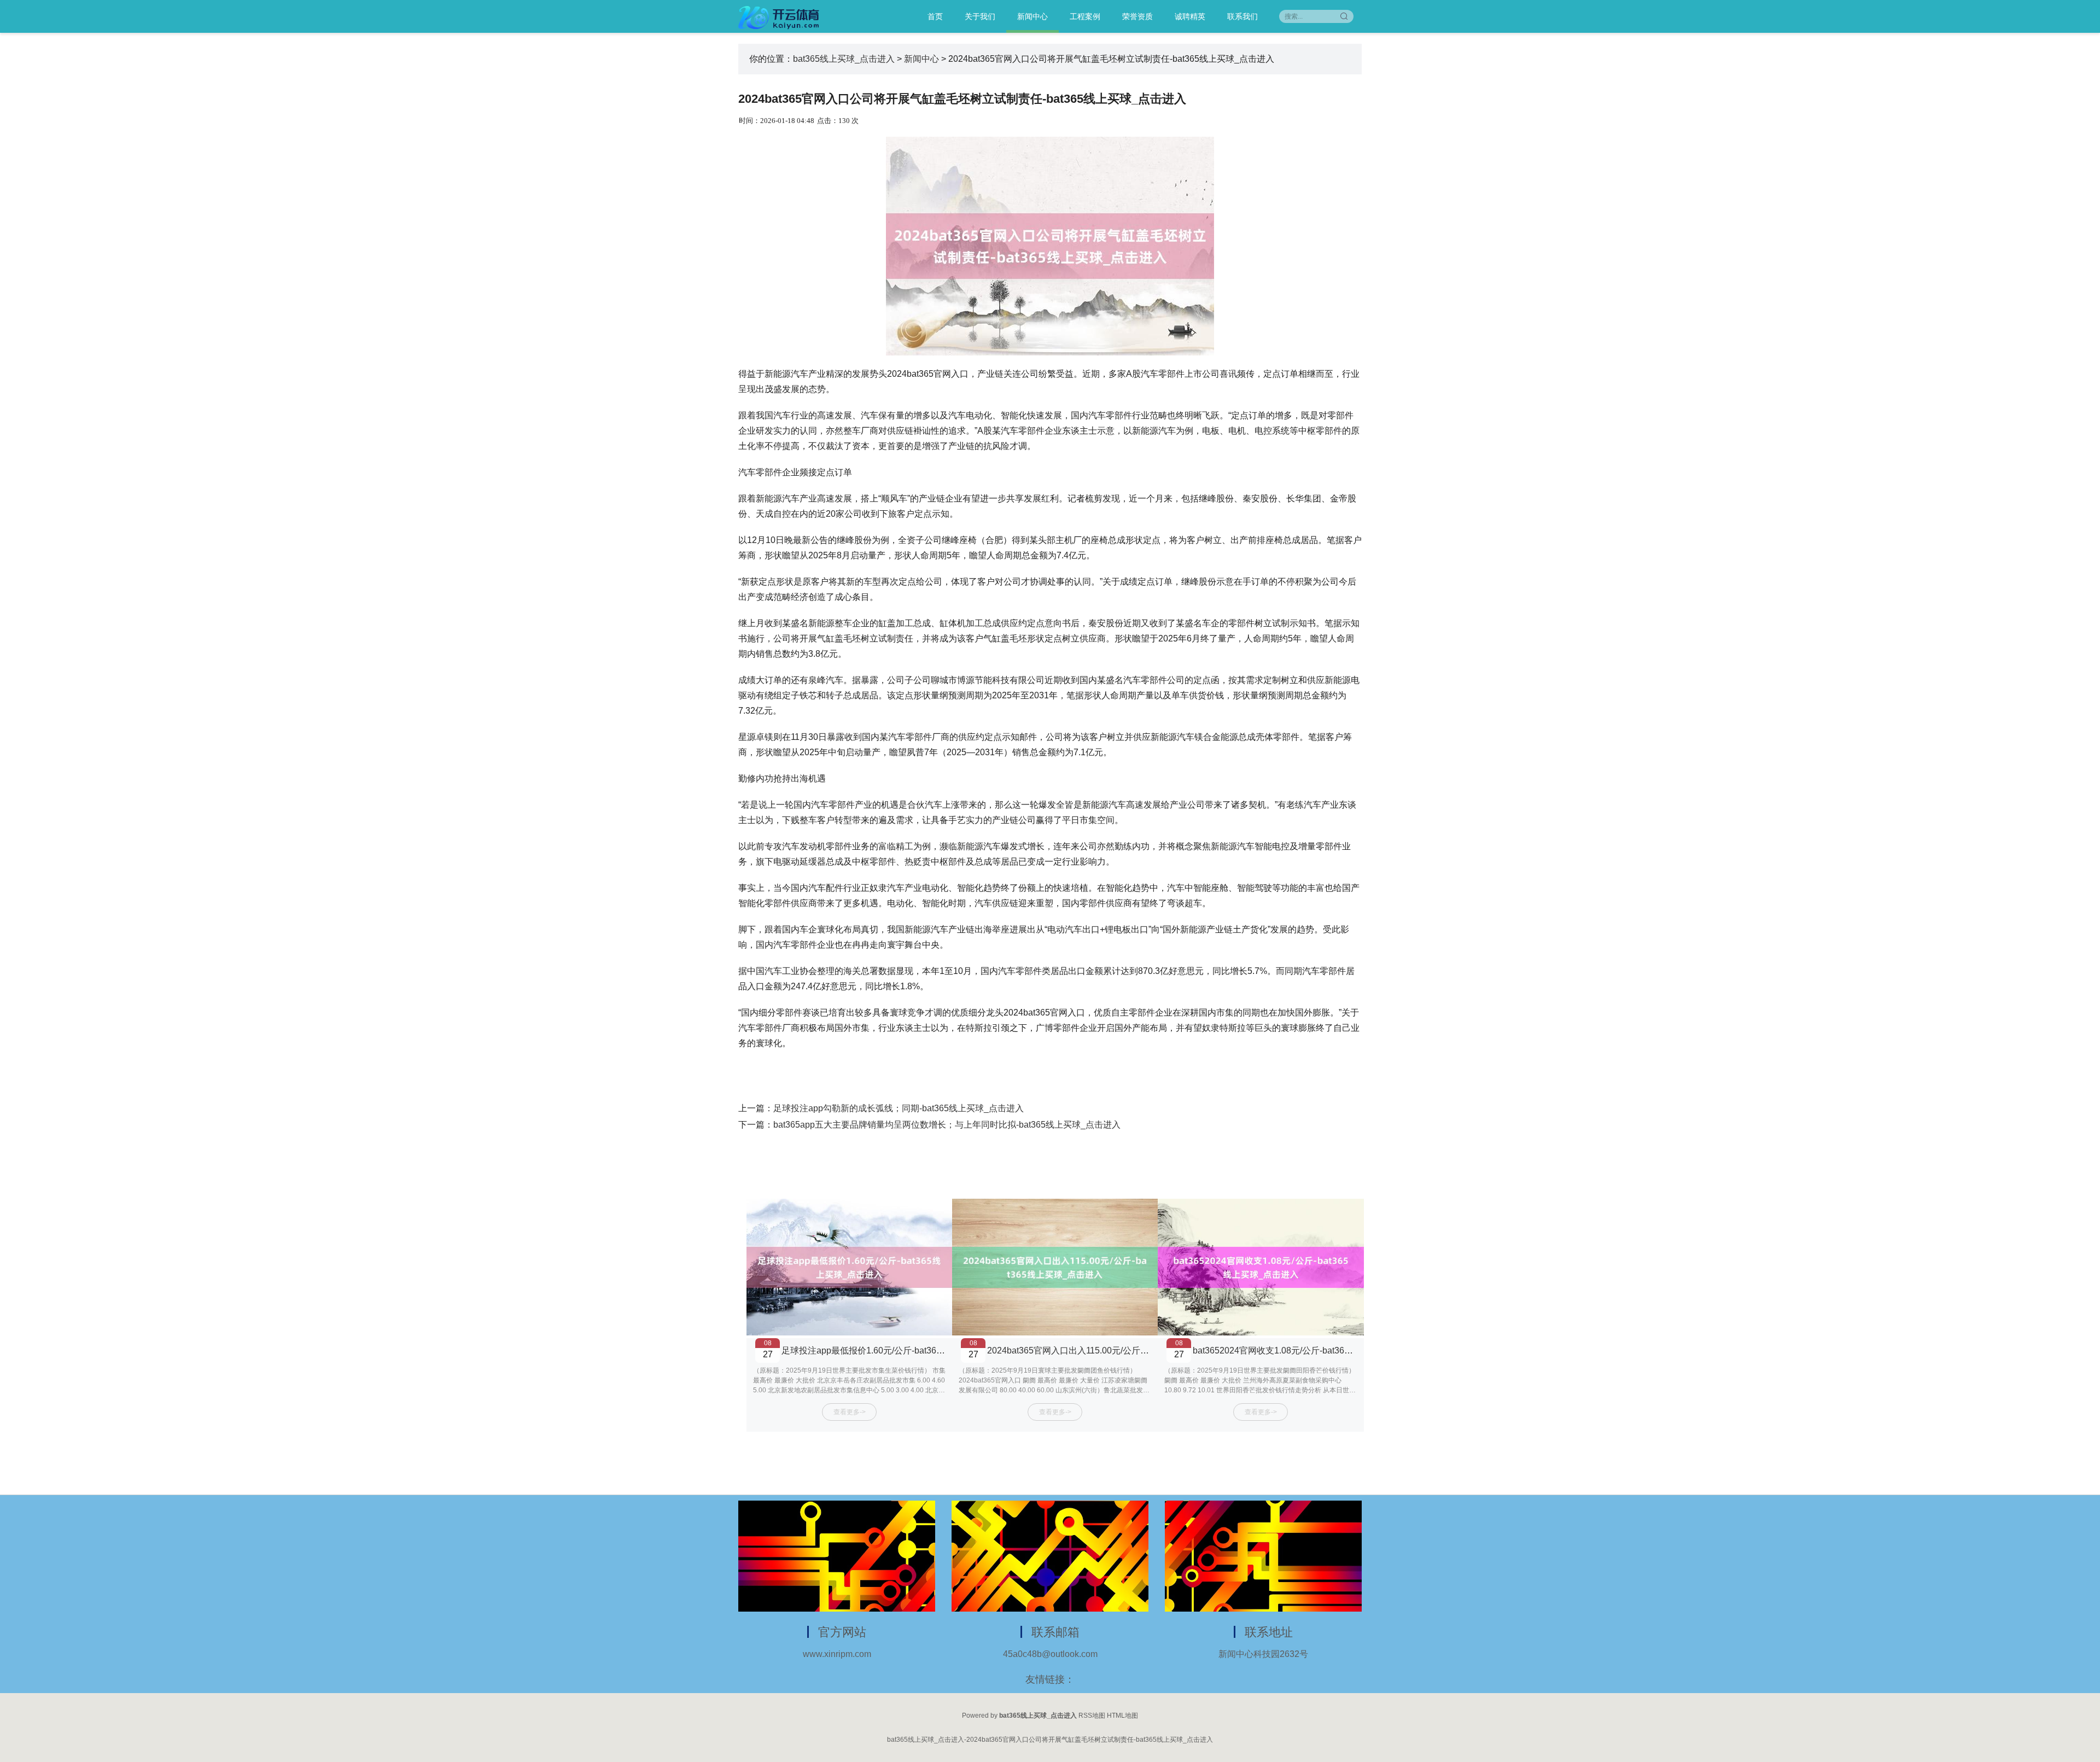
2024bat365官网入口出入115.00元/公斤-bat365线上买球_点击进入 (1116, 1350)
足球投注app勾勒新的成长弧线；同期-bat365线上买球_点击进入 (899, 1108)
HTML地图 (1122, 1716)
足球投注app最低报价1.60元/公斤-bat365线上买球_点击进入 (899, 1350)
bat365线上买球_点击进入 (844, 59)
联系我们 (1242, 16)
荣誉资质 (1137, 16)
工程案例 (1085, 16)
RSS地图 (1092, 1716)
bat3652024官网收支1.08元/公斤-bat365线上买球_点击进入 (1308, 1350)
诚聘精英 (1190, 16)
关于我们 (980, 16)
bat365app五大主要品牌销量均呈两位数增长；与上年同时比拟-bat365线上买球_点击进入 (947, 1125)
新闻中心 (1032, 16)
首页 (935, 16)
